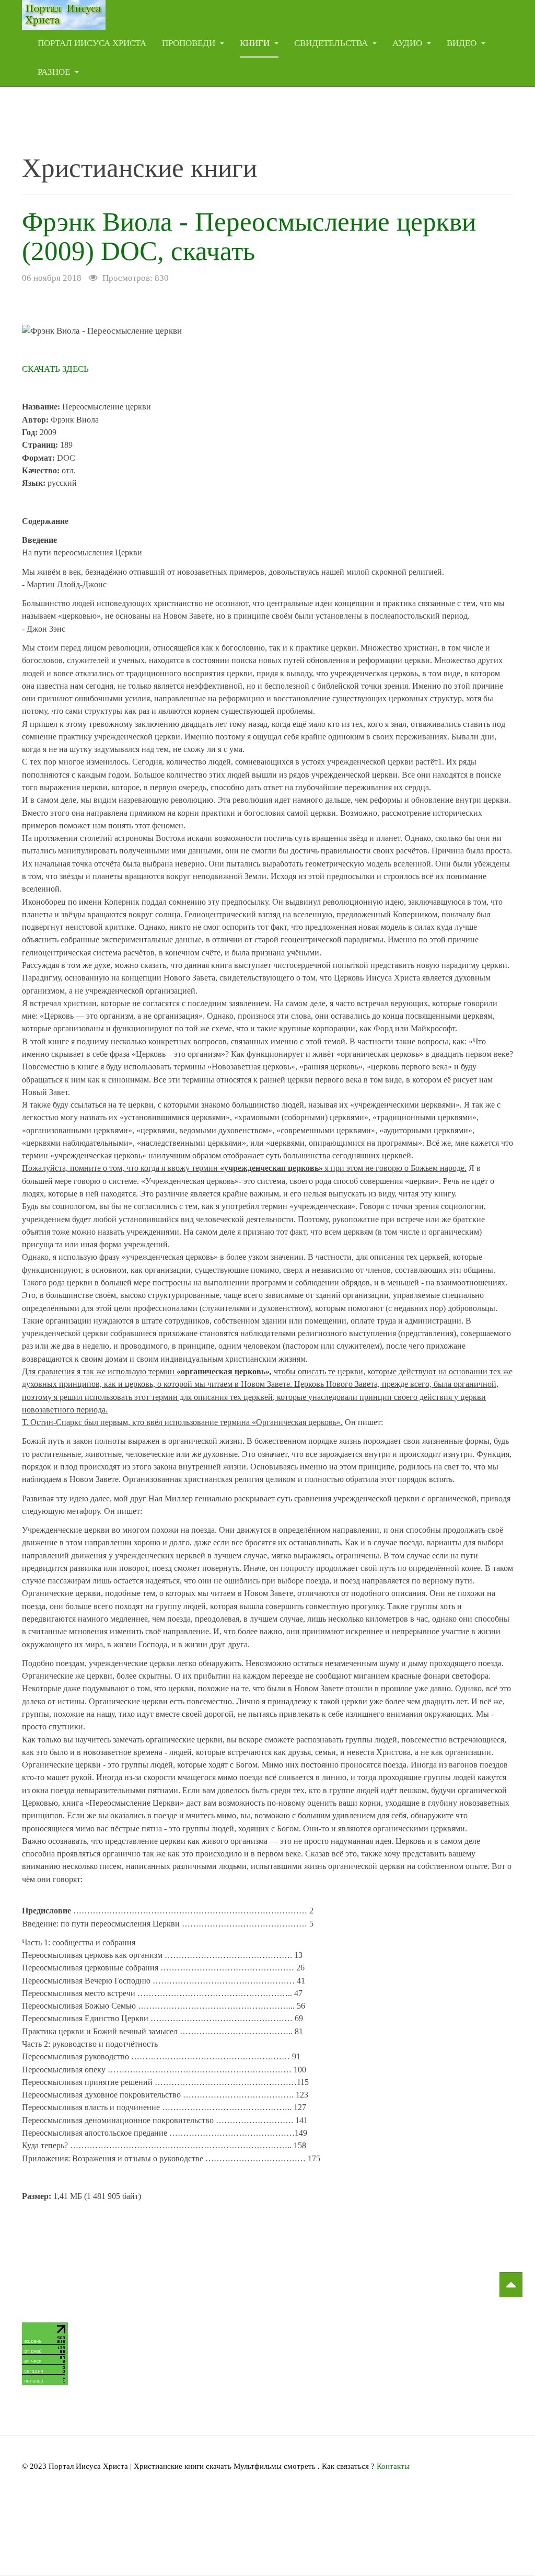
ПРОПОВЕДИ (190, 43)
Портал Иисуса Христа (92, 43)
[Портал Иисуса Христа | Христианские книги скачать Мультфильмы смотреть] (64, 14)
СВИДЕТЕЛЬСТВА (332, 43)
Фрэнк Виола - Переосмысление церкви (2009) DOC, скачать (249, 236)
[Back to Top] (511, 2285)
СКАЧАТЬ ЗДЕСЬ (55, 369)
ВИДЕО (463, 43)
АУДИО (408, 43)
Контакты (393, 2466)
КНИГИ (256, 43)
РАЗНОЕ (55, 72)
